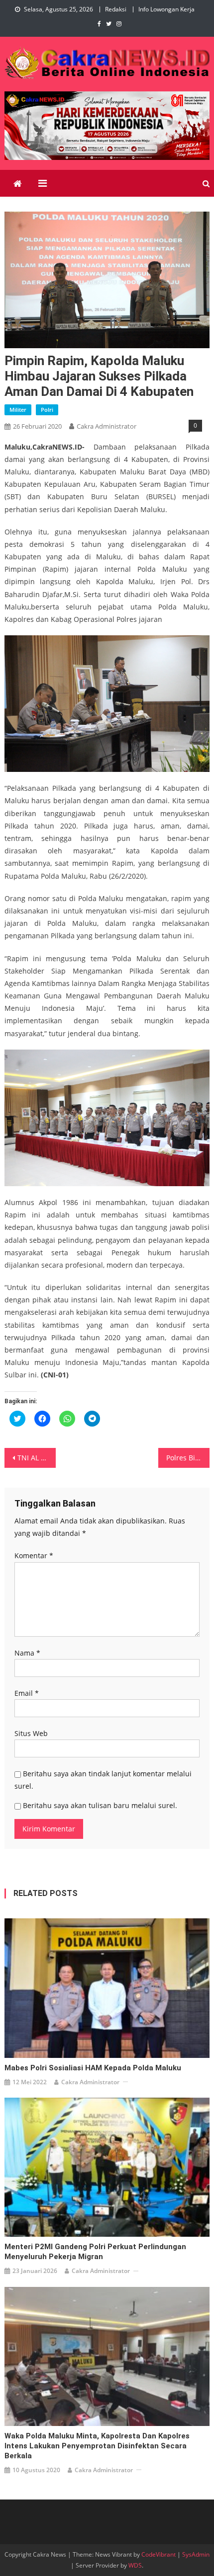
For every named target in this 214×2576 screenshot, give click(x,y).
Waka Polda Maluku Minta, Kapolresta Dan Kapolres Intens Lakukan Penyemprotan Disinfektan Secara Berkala (97, 2446)
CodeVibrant (159, 2554)
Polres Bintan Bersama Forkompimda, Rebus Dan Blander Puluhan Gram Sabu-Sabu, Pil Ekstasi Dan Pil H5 (188, 1458)
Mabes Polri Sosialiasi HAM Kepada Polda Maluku (93, 2068)
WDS (135, 2565)
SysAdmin (196, 2554)
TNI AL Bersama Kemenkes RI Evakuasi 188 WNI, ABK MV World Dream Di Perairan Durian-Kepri (37, 1458)
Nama (27, 1653)
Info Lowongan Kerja (166, 9)
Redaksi (116, 9)
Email (27, 1693)
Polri (47, 410)
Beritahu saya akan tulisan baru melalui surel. (100, 1805)
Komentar (34, 1555)
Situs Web (31, 1733)
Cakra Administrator (107, 426)
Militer (18, 410)
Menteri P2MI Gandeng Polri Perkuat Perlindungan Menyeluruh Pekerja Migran (95, 2252)
